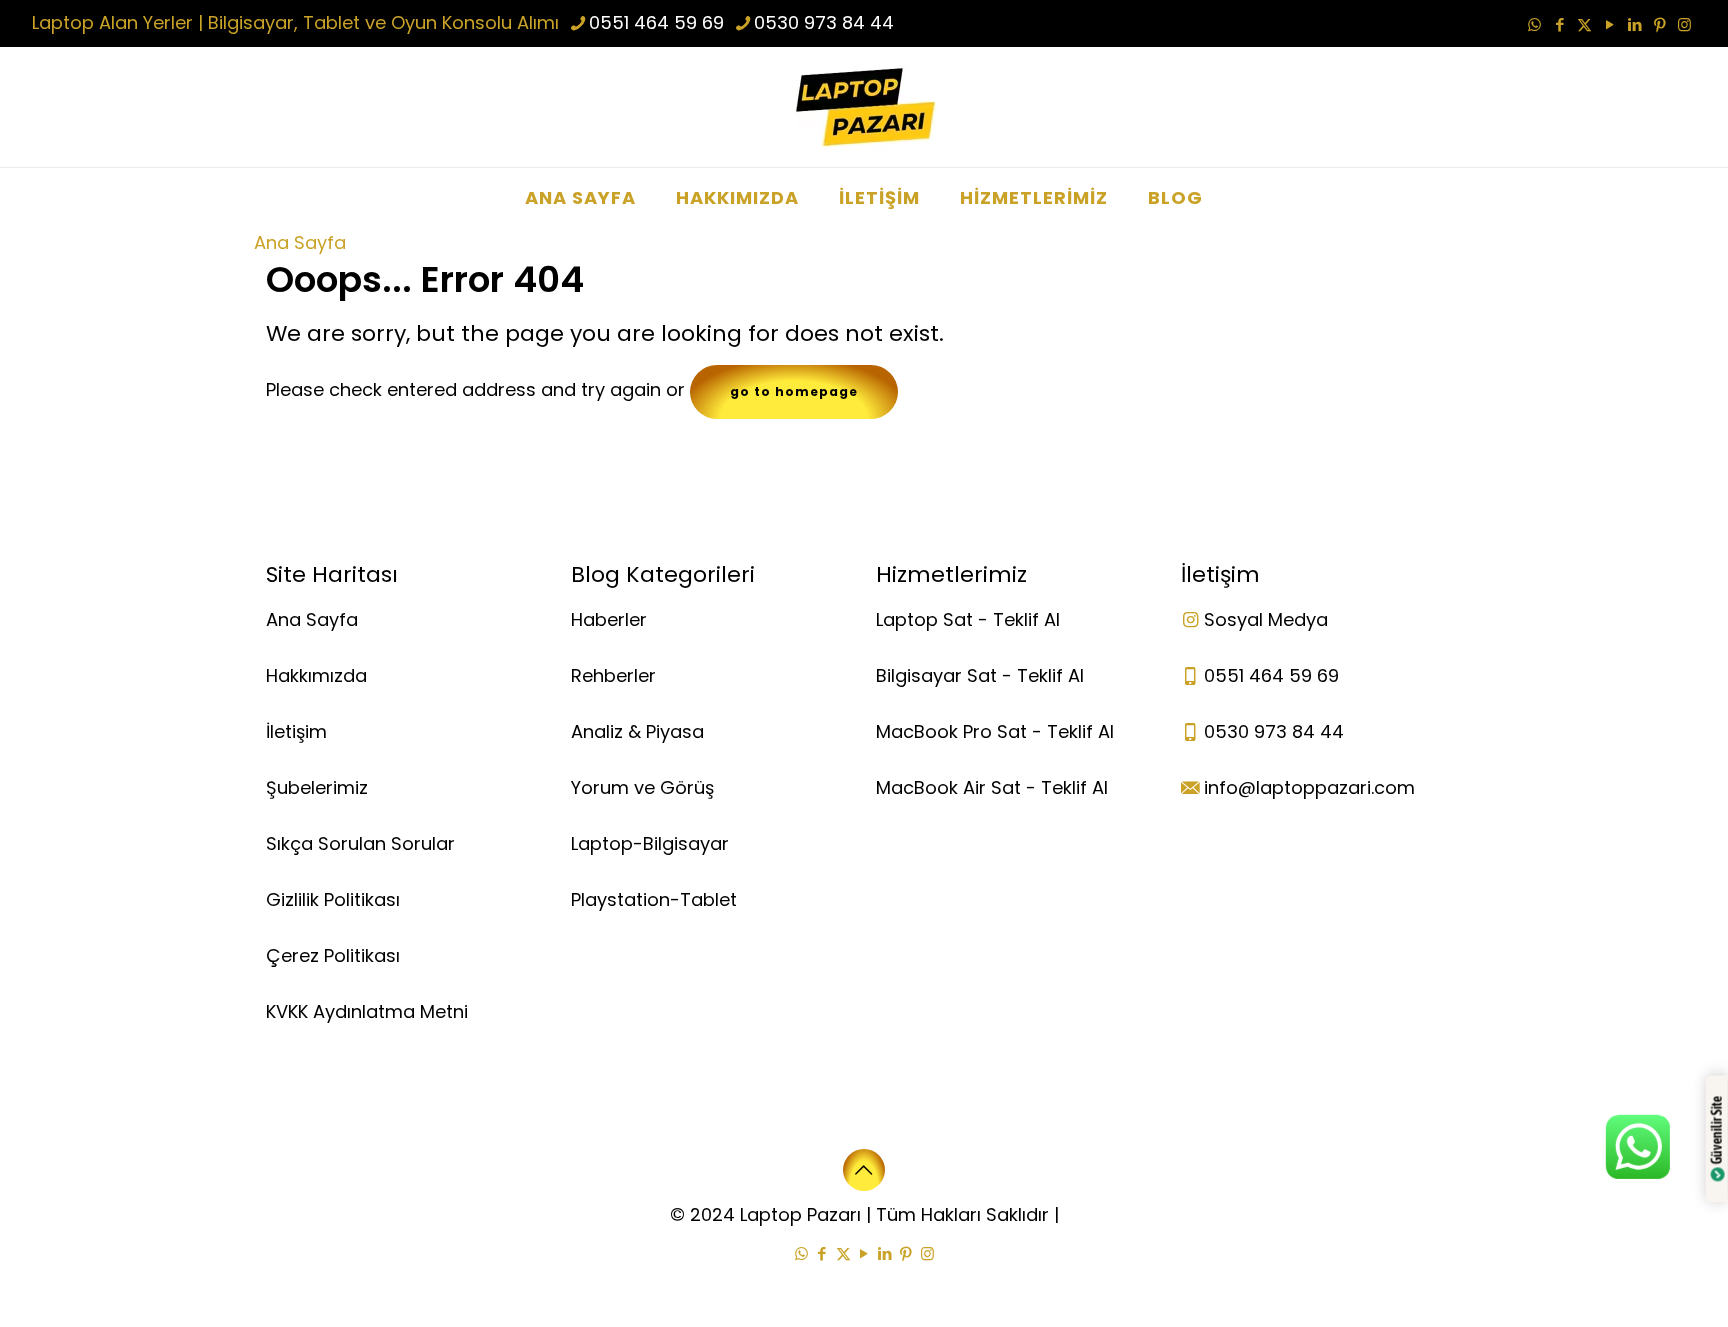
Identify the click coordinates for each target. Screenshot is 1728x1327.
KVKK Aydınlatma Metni (367, 1011)
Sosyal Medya (1266, 619)
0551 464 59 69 (656, 22)
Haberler (609, 619)
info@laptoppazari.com (1309, 787)
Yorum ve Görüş (642, 787)
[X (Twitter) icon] (1584, 24)
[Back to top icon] (864, 1170)
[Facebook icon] (1559, 24)
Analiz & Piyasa (637, 731)
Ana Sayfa (300, 242)
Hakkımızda (316, 675)
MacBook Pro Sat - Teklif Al (995, 731)
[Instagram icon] (1684, 24)
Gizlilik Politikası (333, 899)
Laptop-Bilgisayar (650, 843)
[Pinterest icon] (1659, 24)
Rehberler (613, 675)
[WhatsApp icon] (1534, 24)
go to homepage (794, 391)
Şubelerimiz (317, 787)
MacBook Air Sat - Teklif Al (992, 787)
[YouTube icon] (1609, 24)
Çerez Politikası (333, 955)
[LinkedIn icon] (1634, 24)
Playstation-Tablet (654, 899)
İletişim (296, 731)
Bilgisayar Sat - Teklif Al (980, 675)
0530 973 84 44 (824, 22)
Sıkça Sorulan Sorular (360, 843)
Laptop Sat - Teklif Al (968, 619)
